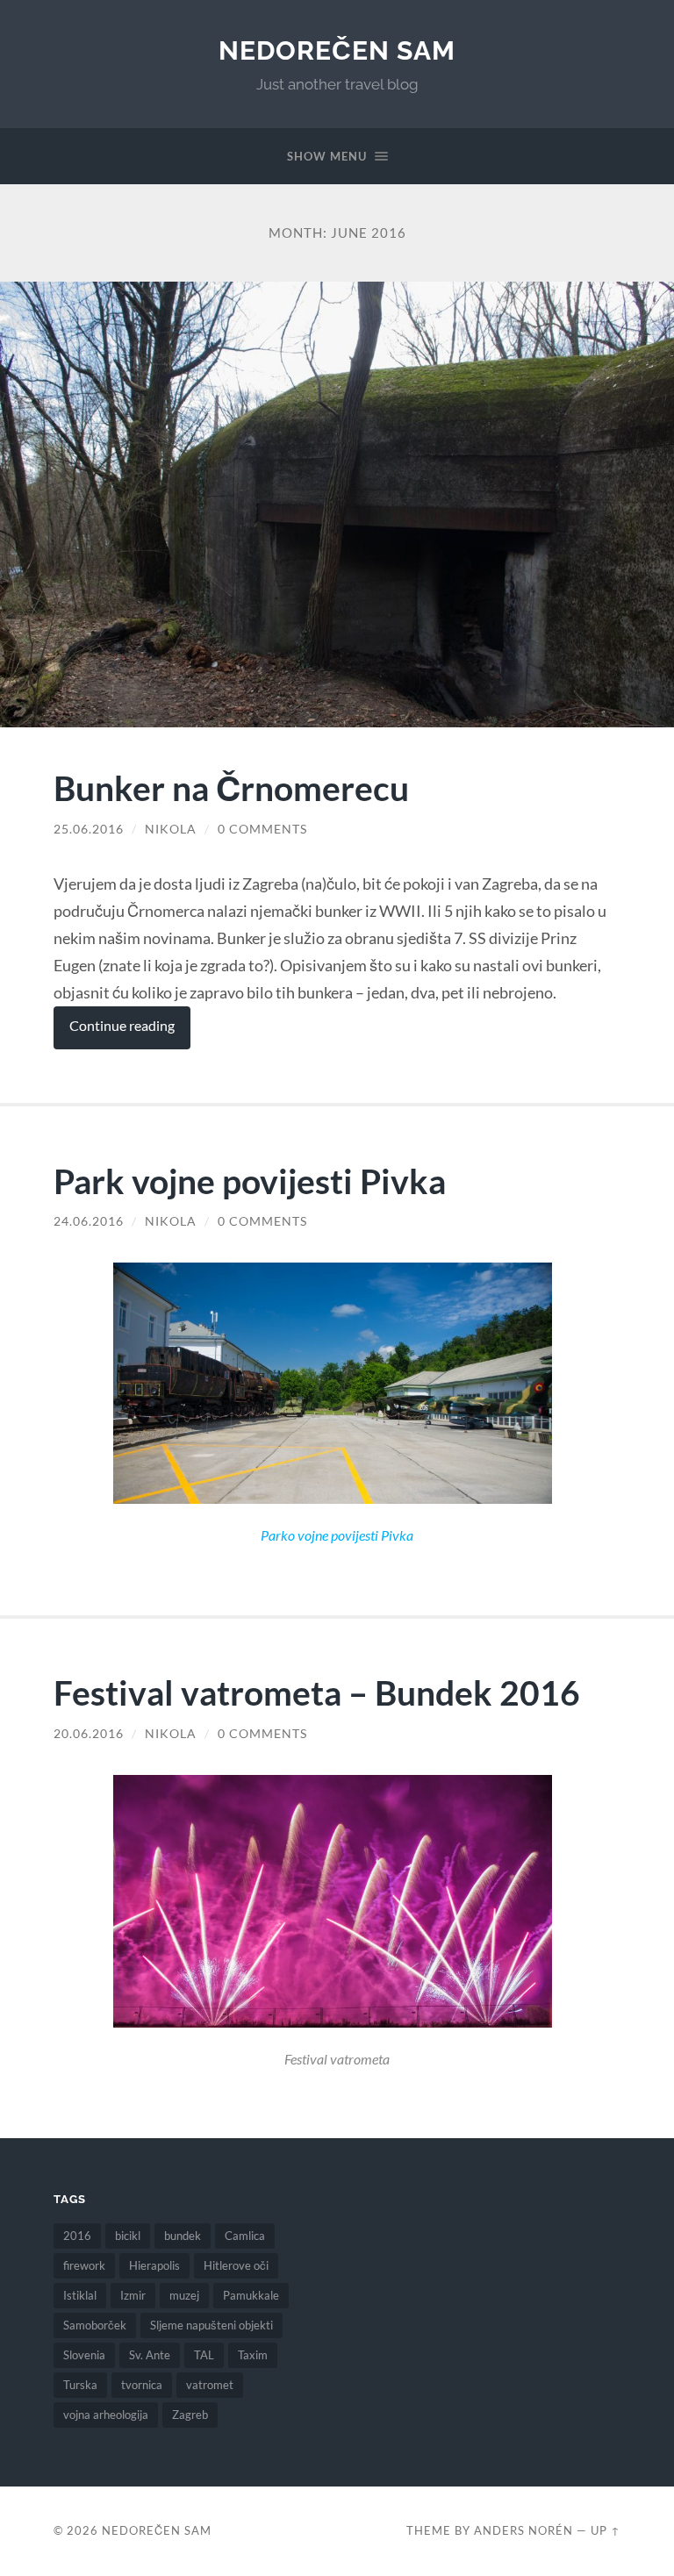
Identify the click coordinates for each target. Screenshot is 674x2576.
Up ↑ (606, 2530)
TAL (204, 2355)
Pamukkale (251, 2295)
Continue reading (122, 1026)
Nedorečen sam (337, 50)
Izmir (133, 2295)
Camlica (245, 2236)
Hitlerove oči (236, 2265)
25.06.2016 (89, 829)
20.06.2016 (89, 1734)
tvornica (142, 2385)
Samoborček (95, 2325)
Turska (80, 2385)
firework (84, 2265)
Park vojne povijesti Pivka (250, 1181)
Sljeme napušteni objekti (212, 2325)
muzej (184, 2295)
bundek (183, 2236)
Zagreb (190, 2415)
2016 (77, 2236)
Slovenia (84, 2355)
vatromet (210, 2385)
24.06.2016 (89, 1221)
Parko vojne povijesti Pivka (337, 1535)
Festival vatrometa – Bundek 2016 (317, 1692)
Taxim (253, 2355)
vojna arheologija (106, 2415)
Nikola (171, 829)
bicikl (128, 2236)
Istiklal (80, 2295)
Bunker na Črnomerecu (231, 787)
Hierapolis (154, 2265)
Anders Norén (523, 2530)
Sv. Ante (150, 2355)
